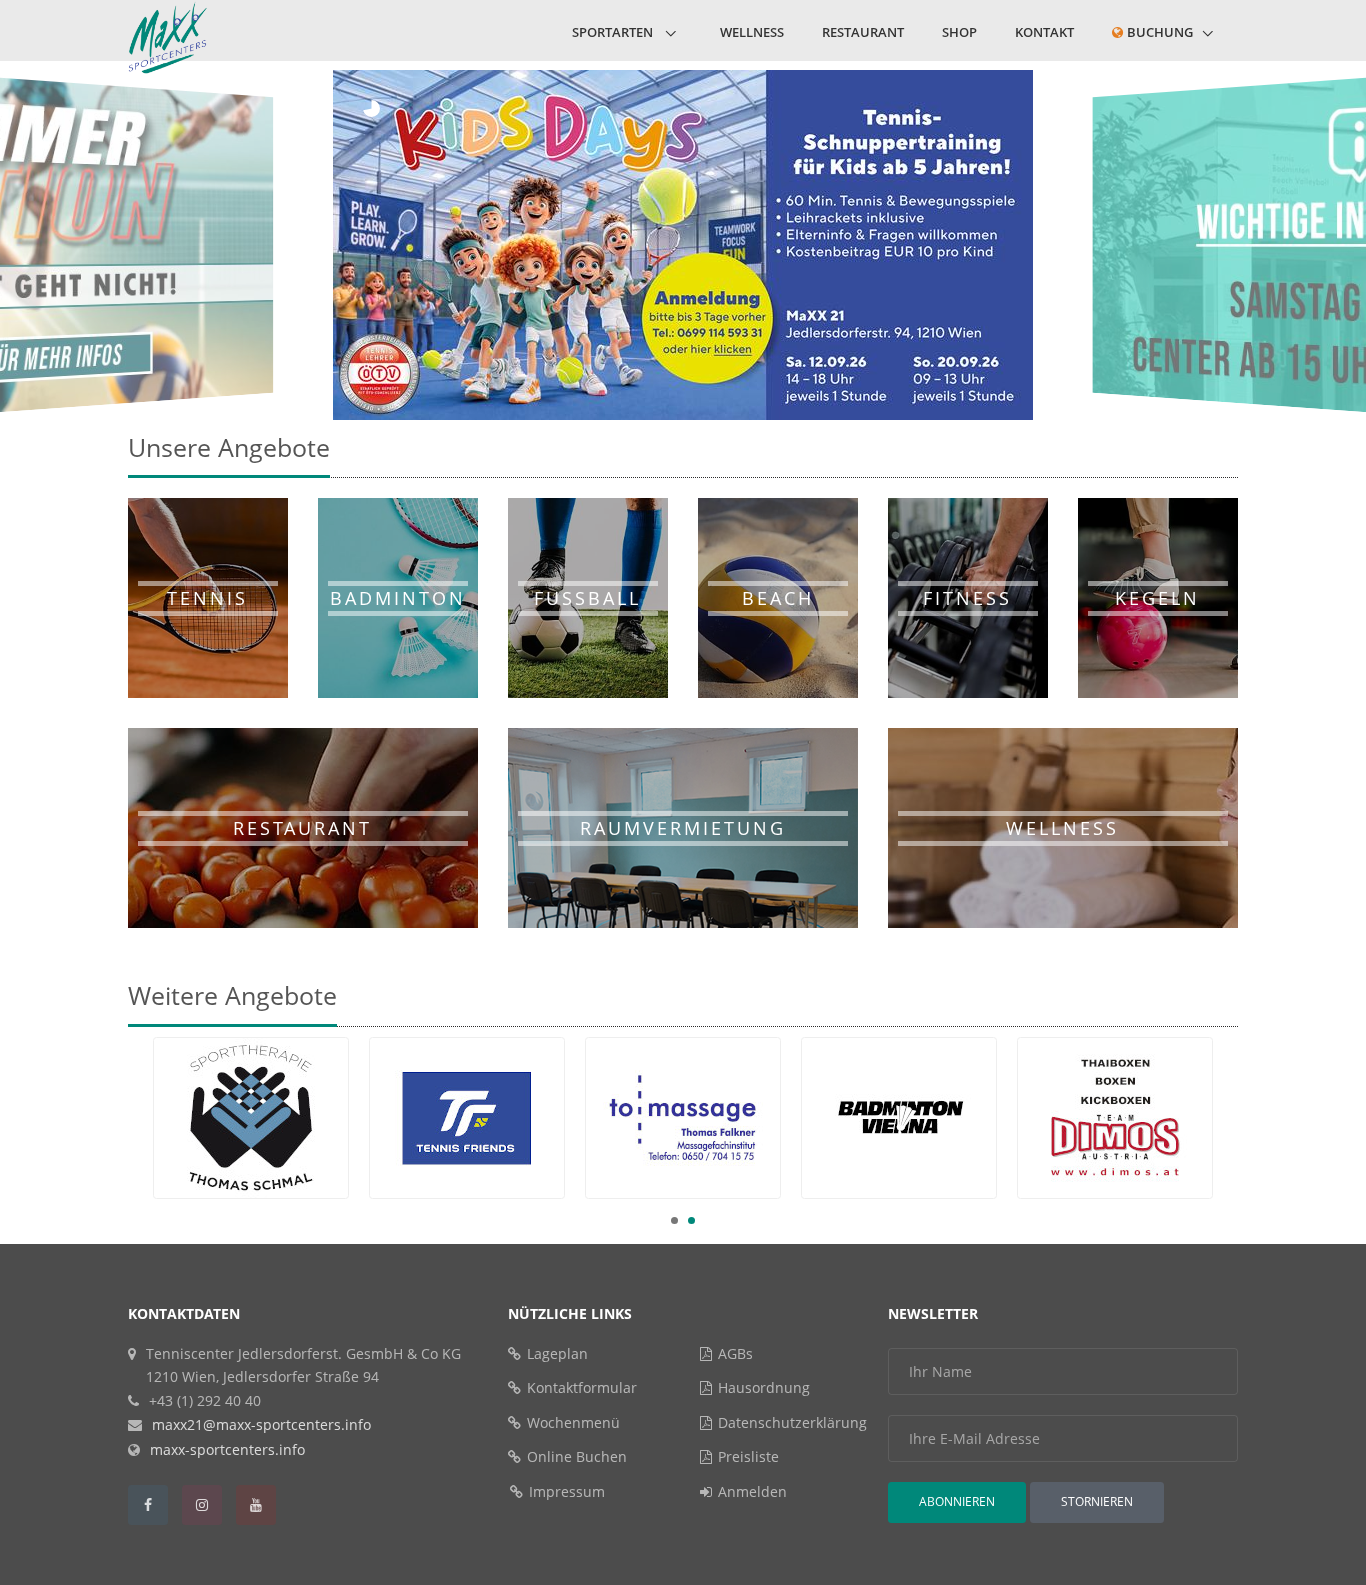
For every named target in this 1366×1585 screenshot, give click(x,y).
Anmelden (752, 1491)
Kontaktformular (582, 1387)
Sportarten (614, 32)
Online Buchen (577, 1456)
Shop (959, 32)
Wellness (752, 32)
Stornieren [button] (1097, 1501)
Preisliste (748, 1456)
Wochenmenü (573, 1422)
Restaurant (863, 32)
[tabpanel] (683, 1118)
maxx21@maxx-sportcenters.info (261, 1424)
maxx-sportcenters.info (227, 1449)
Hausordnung (764, 1387)
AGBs (735, 1353)
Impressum (567, 1491)
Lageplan (557, 1353)
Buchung (1160, 32)
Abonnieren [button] (957, 1501)
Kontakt (1044, 32)
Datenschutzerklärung (792, 1422)
